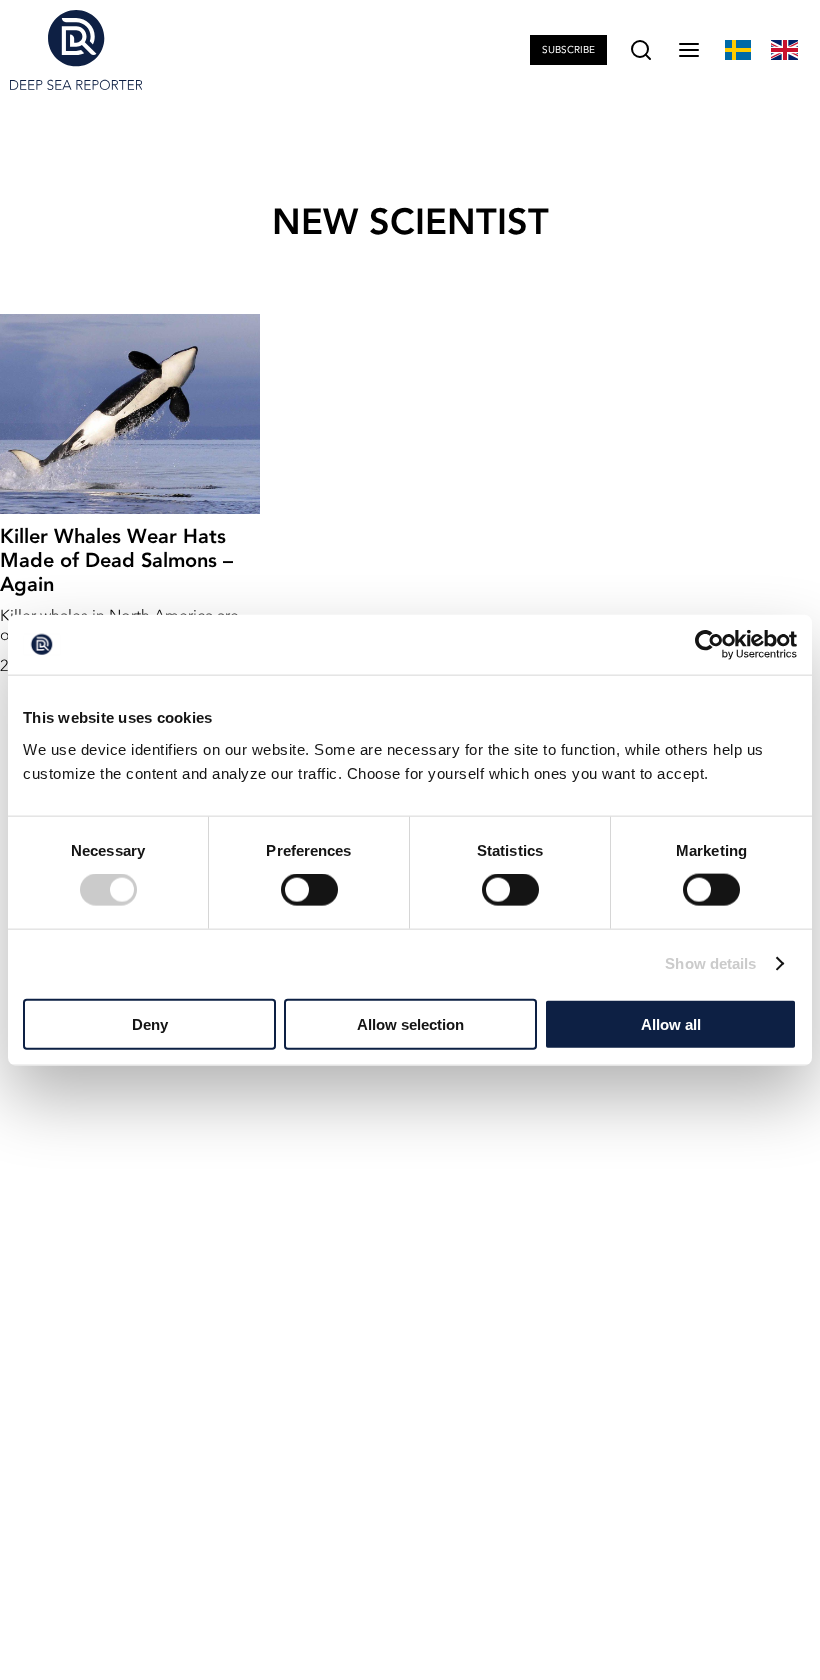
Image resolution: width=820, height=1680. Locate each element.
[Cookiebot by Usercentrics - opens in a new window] (709, 645)
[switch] (309, 890)
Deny (150, 1023)
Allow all (671, 1023)
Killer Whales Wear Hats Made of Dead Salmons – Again (116, 560)
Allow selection (410, 1023)
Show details (710, 963)
